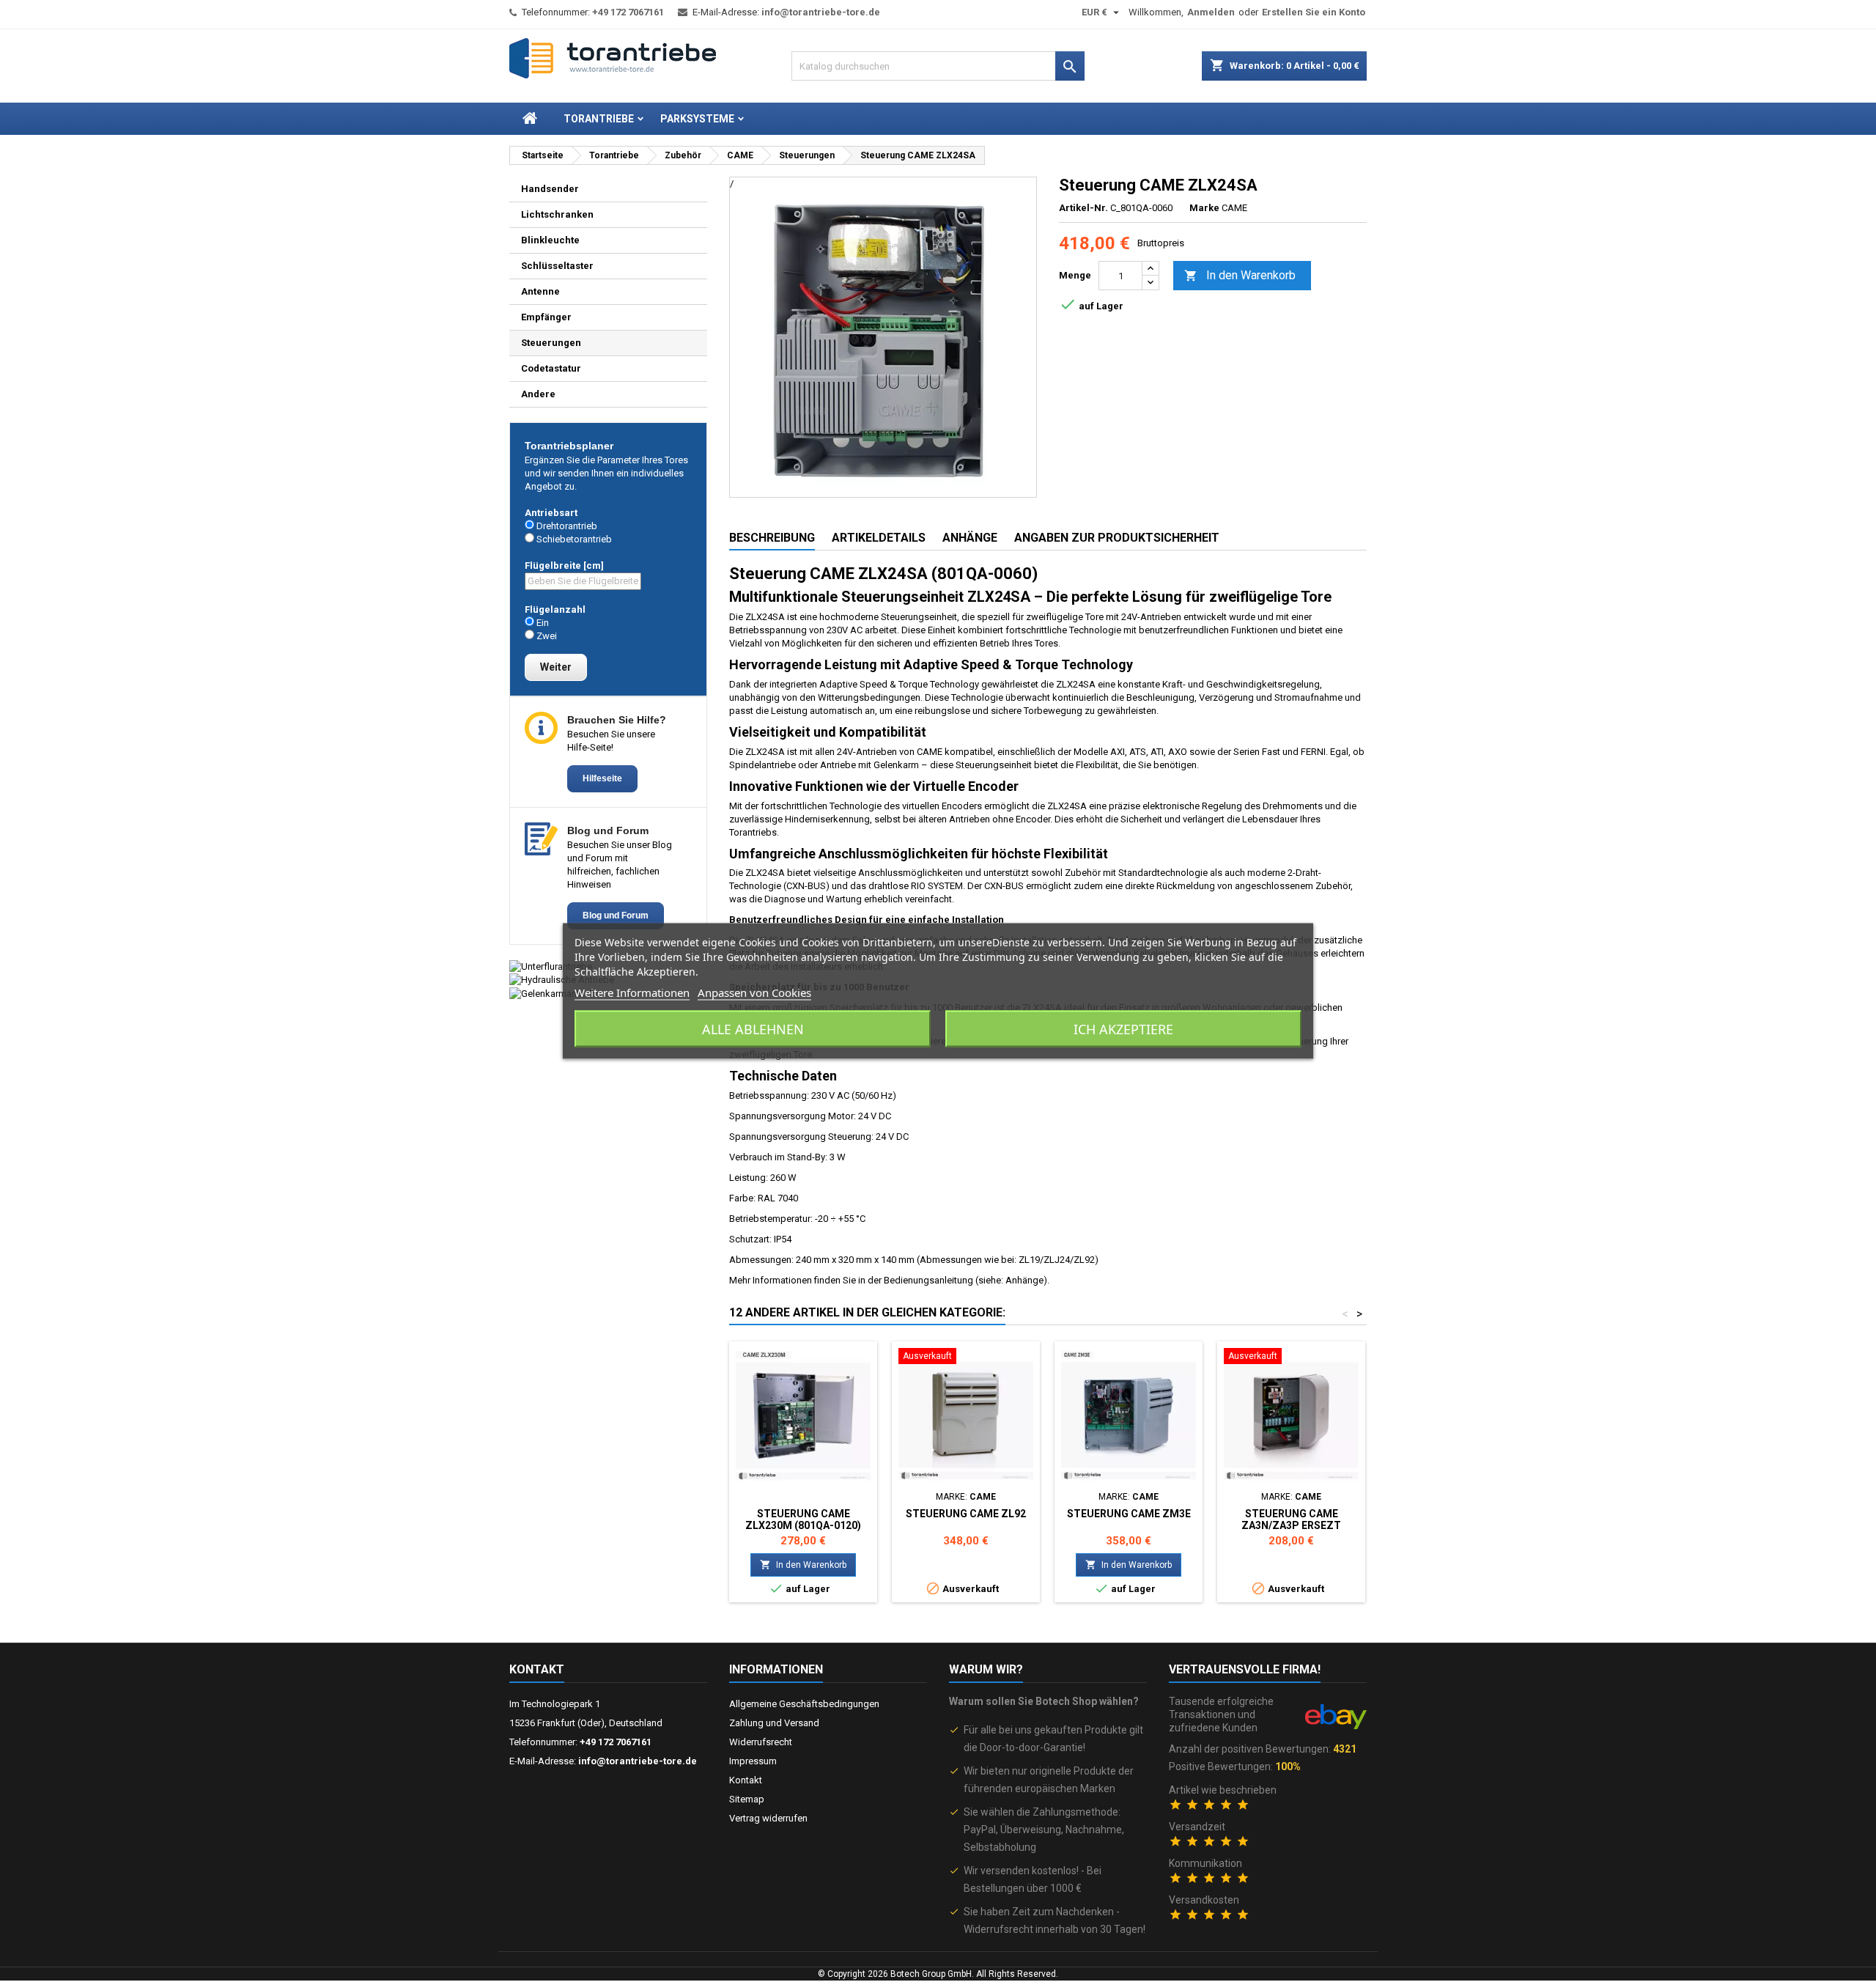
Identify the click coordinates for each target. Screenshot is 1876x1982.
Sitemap (747, 1799)
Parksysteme (697, 119)
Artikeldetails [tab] (879, 538)
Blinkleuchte (550, 240)
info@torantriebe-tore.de (821, 12)
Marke (1204, 208)
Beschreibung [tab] (772, 538)
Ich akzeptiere (1123, 1029)
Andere (538, 394)
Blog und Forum (616, 916)
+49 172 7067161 (628, 12)
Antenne (540, 291)
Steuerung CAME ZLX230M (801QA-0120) (803, 1519)
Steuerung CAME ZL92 (966, 1514)
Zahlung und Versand (774, 1723)
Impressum (753, 1761)
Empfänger (546, 317)
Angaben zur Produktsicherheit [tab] (1117, 538)
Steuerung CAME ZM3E (1129, 1514)
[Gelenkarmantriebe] (555, 993)
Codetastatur (551, 368)
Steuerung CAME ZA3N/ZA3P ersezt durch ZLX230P (1291, 1525)
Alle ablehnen (753, 1029)
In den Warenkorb (1240, 275)
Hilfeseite (602, 778)
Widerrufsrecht (761, 1742)
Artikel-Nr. (1083, 208)
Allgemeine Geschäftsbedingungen (804, 1704)
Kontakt (537, 1669)
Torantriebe (599, 119)
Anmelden (1211, 12)
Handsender (550, 189)
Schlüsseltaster (557, 266)
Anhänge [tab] (970, 538)
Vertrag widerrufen (768, 1818)
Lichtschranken (557, 214)
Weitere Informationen (632, 992)
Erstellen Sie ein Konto (1314, 12)
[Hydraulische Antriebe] (562, 980)
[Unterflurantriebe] (551, 966)
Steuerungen (551, 343)
